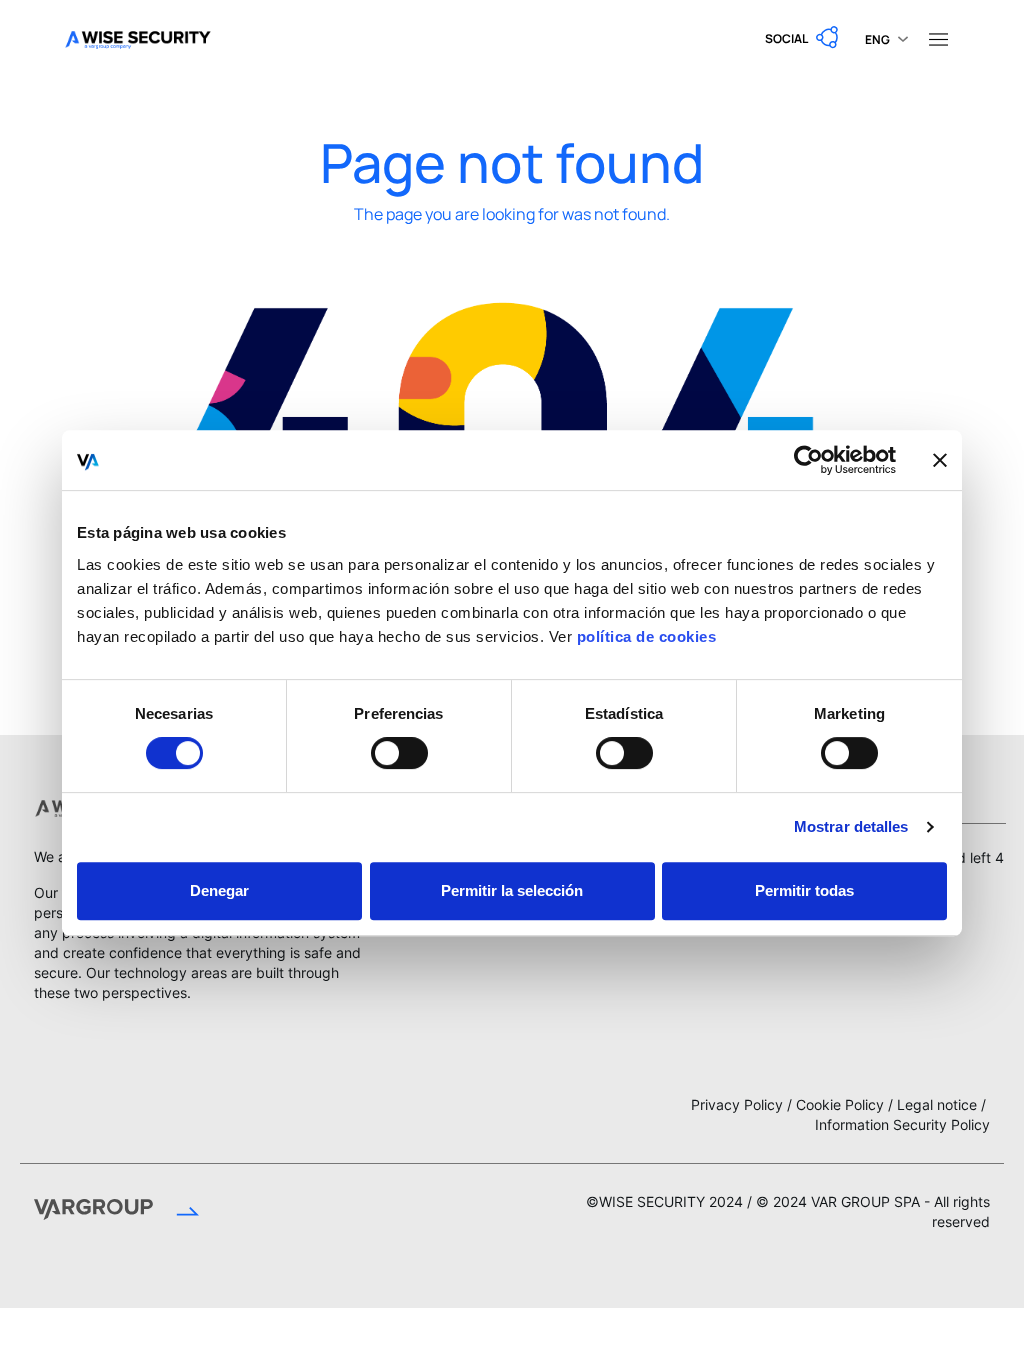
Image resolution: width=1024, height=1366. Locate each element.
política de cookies (647, 636)
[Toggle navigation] (938, 38)
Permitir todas (804, 890)
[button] (803, 38)
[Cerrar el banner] (940, 460)
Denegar (219, 890)
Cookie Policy (840, 1104)
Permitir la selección (512, 890)
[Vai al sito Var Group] (116, 1212)
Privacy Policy (737, 1104)
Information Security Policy (902, 1124)
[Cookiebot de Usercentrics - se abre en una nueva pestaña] (808, 460)
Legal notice (937, 1104)
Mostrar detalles (851, 826)
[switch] (399, 753)
